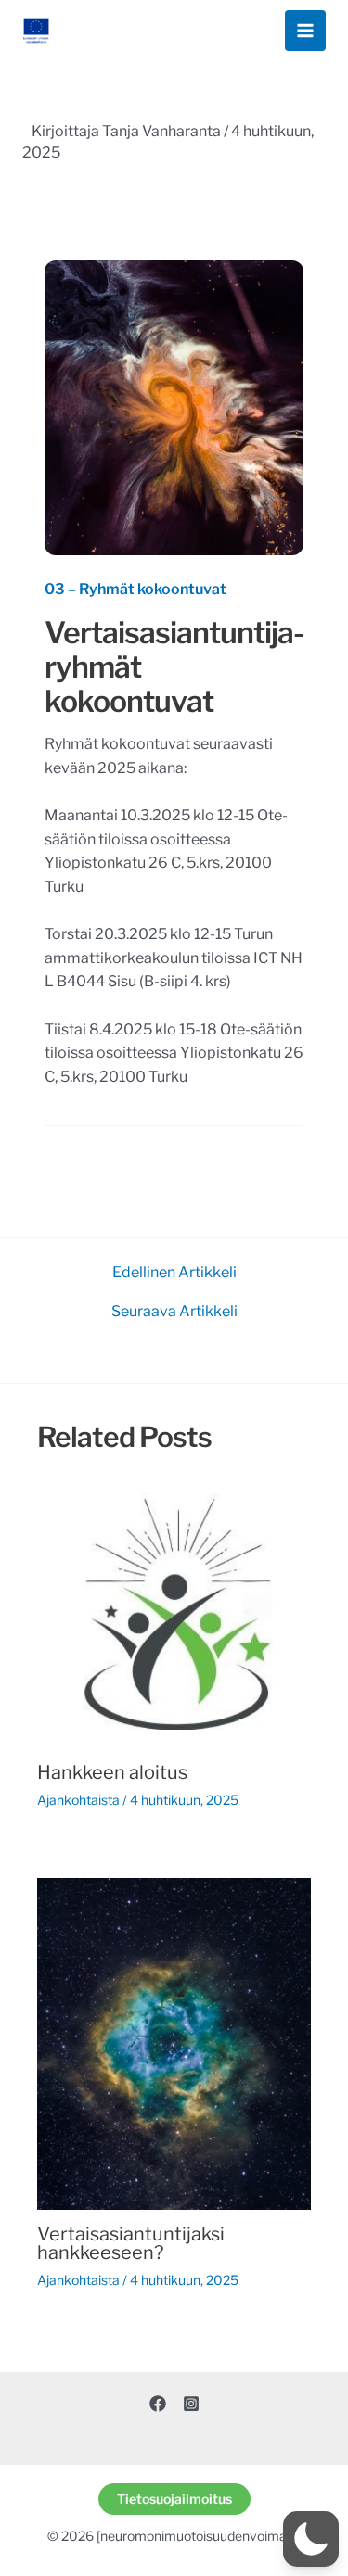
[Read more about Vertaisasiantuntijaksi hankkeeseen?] (174, 2043)
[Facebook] (158, 2404)
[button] (174, 2499)
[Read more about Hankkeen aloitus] (174, 1611)
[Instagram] (191, 2404)
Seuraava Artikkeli (174, 1312)
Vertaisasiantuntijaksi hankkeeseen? (131, 2243)
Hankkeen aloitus (112, 1772)
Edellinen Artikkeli (174, 1273)
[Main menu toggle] (305, 31)
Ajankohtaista (78, 1800)
